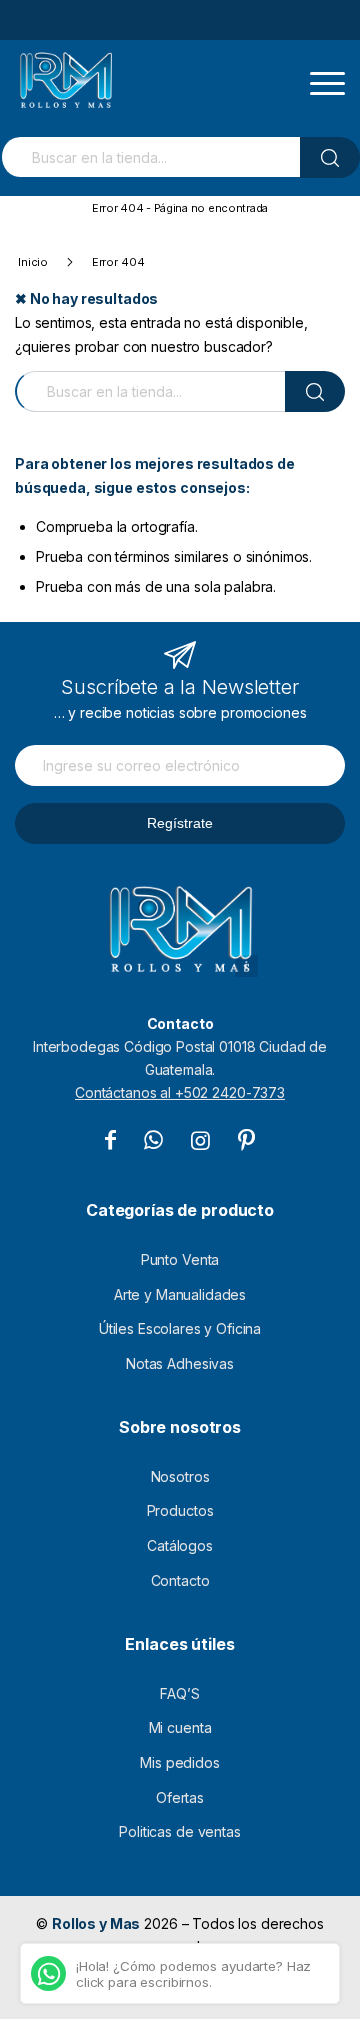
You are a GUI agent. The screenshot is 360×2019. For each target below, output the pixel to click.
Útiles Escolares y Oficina (180, 1328)
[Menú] (327, 72)
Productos (180, 1510)
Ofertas (180, 1797)
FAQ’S (179, 1693)
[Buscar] (330, 157)
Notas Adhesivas (180, 1363)
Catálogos (180, 1545)
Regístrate (180, 823)
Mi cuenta (180, 1727)
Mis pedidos (179, 1762)
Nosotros (180, 1476)
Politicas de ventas (179, 1831)
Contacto (180, 1580)
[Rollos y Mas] (65, 80)
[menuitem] (327, 72)
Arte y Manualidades (180, 1294)
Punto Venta (180, 1259)
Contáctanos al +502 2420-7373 (180, 1092)
